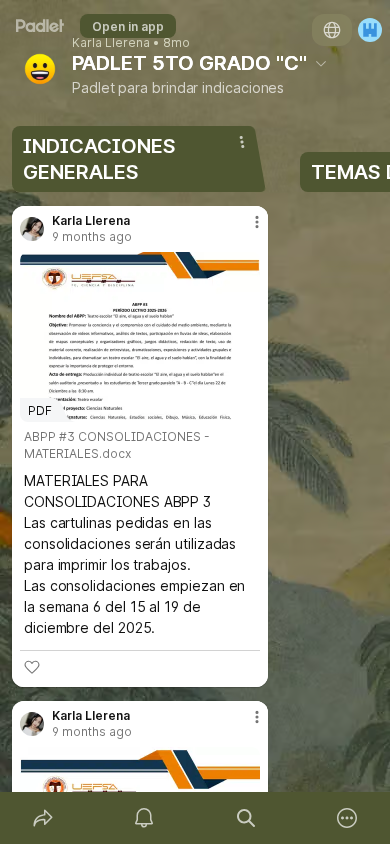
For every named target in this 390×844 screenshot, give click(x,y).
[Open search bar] (246, 818)
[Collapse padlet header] (321, 63)
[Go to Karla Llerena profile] (32, 229)
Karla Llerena (111, 43)
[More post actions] (244, 230)
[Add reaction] (32, 667)
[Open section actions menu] (242, 142)
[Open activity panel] (145, 818)
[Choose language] (332, 30)
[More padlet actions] (348, 818)
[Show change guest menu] (370, 30)
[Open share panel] (43, 818)
